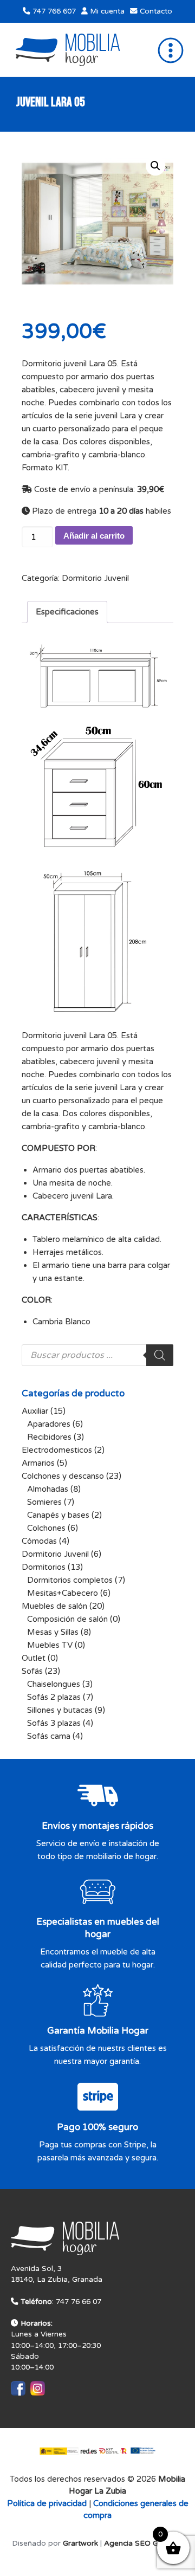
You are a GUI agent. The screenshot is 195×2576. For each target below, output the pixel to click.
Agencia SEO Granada (144, 2543)
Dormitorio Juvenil (95, 578)
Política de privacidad (47, 2503)
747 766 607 (53, 11)
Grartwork (80, 2543)
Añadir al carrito (94, 536)
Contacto (155, 11)
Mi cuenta (106, 11)
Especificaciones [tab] (67, 612)
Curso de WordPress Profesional (98, 2569)
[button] (155, 166)
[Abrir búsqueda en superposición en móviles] (97, 1355)
